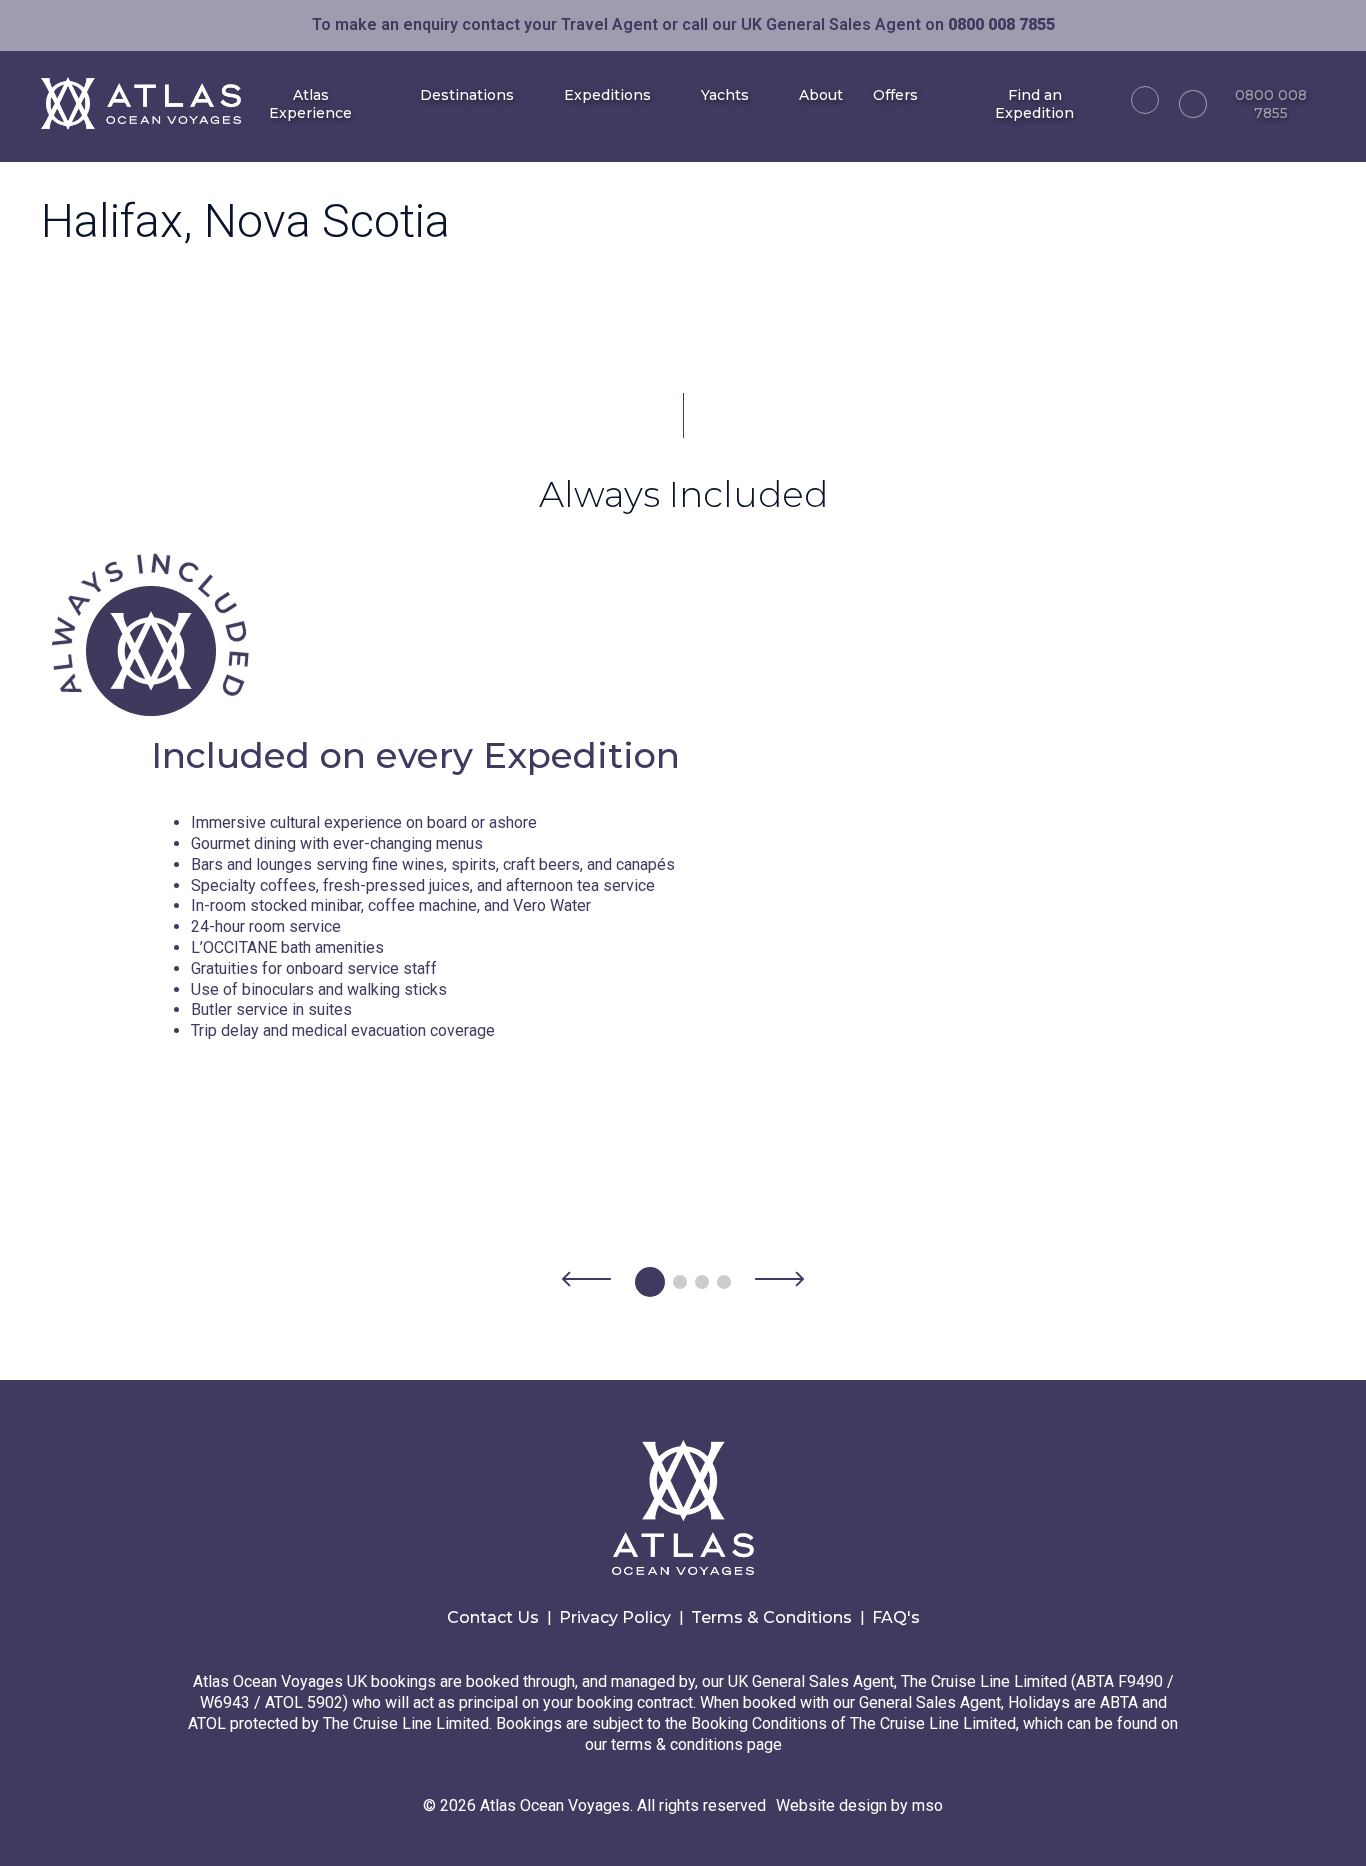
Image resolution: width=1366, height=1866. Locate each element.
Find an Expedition (1034, 104)
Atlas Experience (310, 104)
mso (927, 1805)
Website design (831, 1805)
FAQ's (896, 1617)
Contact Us (493, 1617)
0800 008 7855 (1271, 104)
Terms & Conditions (771, 1617)
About (821, 95)
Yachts (725, 95)
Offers (895, 95)
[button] (586, 1282)
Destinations (467, 95)
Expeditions (607, 95)
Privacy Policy (615, 1617)
